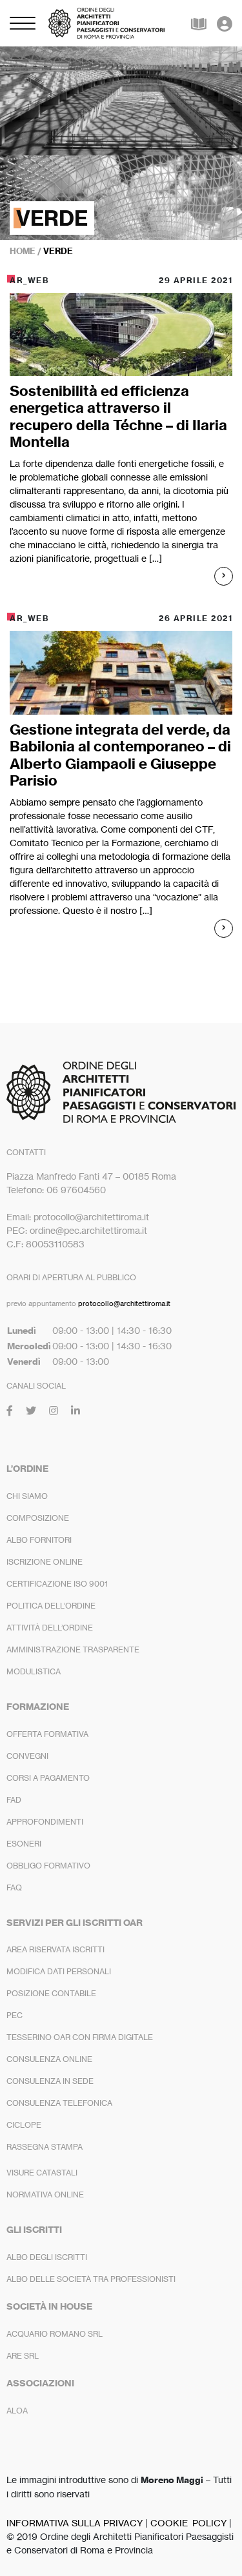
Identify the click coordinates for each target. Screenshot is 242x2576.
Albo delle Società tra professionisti (91, 2279)
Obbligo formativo (48, 1866)
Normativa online (45, 2195)
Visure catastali (42, 2173)
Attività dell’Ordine (50, 1628)
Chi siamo (27, 1496)
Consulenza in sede (50, 2081)
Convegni (27, 1756)
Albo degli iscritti (47, 2257)
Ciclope (24, 2125)
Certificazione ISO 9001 (57, 1584)
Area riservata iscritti (55, 1949)
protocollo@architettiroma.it (124, 1303)
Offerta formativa (47, 1734)
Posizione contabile (51, 1993)
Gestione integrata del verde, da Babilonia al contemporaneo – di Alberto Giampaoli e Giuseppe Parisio (120, 755)
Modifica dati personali (59, 1971)
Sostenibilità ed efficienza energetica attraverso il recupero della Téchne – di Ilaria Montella (118, 416)
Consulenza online (49, 2059)
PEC (15, 2015)
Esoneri (24, 1844)
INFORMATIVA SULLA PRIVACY (75, 2523)
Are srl (23, 2356)
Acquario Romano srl (55, 2334)
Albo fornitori (39, 1540)
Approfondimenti (45, 1822)
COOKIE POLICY (188, 2523)
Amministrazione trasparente (73, 1650)
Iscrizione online (45, 1562)
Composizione (38, 1518)
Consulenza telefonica (59, 2103)
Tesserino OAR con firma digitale (80, 2037)
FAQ (14, 1887)
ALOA (17, 2411)
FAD (14, 1800)
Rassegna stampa (45, 2147)
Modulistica (34, 1671)
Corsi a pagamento (48, 1778)
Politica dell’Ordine (51, 1606)
